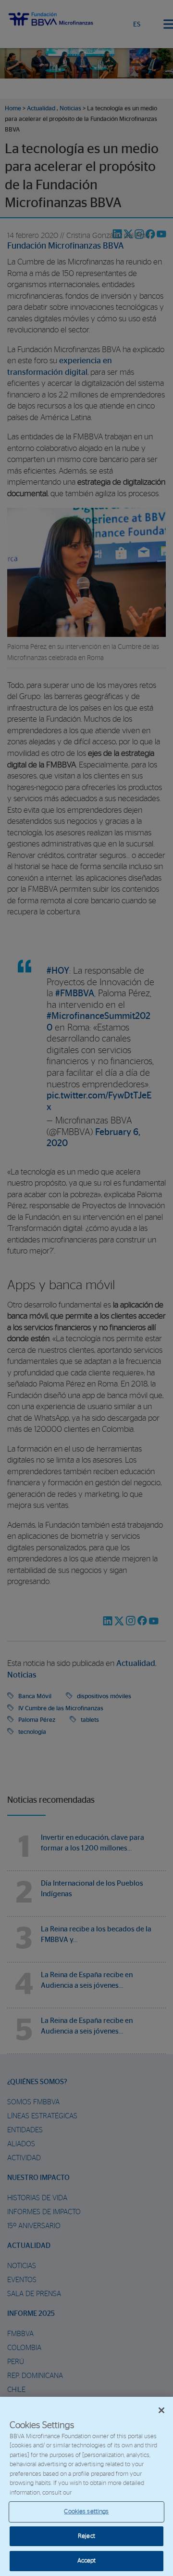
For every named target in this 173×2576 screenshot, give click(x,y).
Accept (87, 2561)
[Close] (161, 2410)
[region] (86, 2486)
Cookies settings (86, 2512)
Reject (86, 2536)
